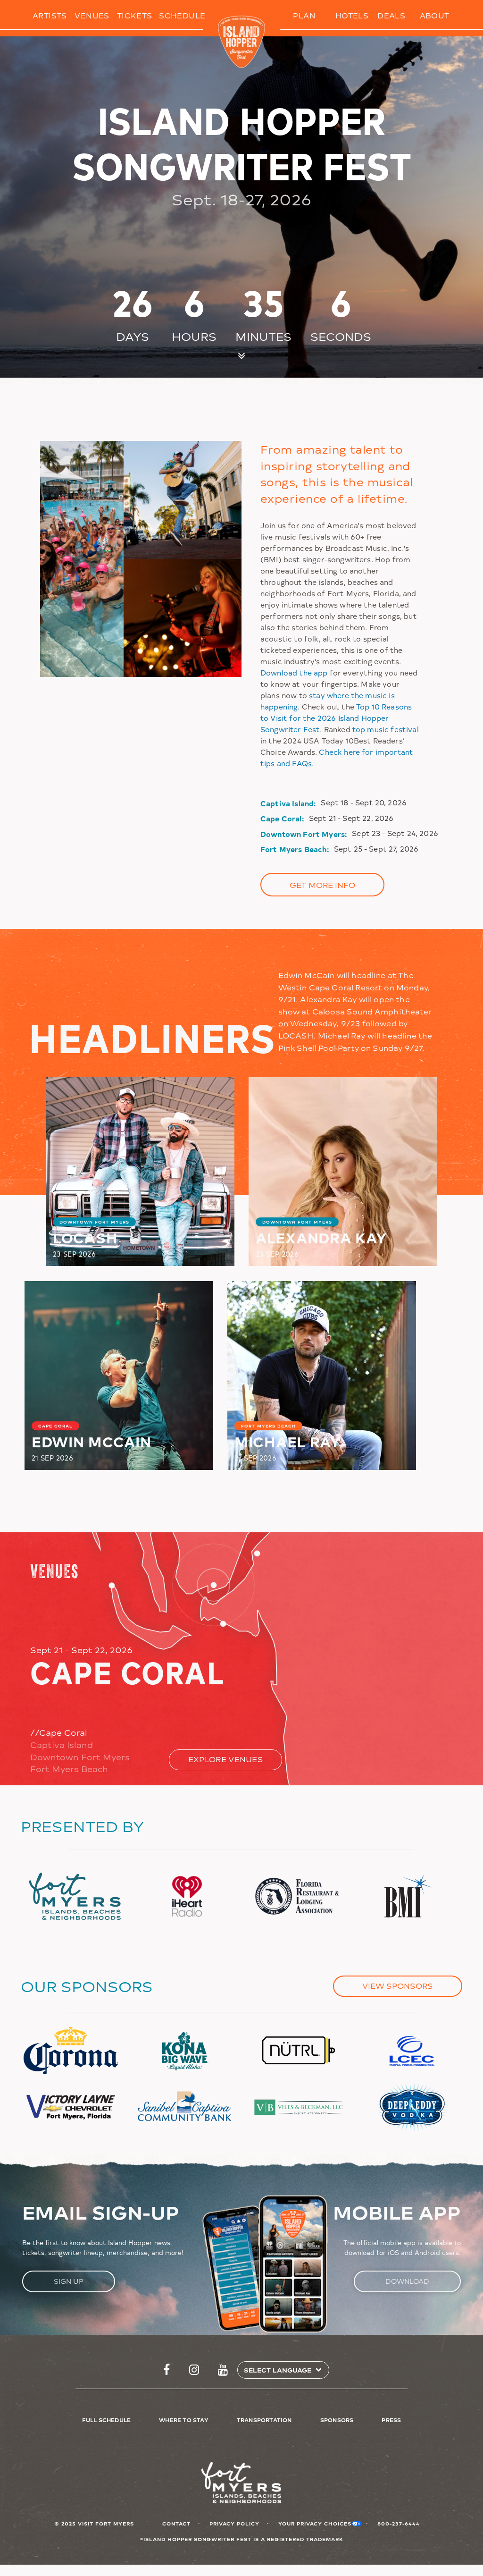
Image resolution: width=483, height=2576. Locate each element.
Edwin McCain (92, 1441)
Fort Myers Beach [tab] (69, 1769)
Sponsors (337, 2420)
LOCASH (85, 1237)
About (435, 15)
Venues (92, 15)
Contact (176, 2523)
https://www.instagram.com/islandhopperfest (194, 2370)
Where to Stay (184, 2420)
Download (407, 2281)
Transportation (264, 2420)
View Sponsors (398, 1986)
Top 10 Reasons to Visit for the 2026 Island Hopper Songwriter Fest (336, 718)
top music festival (386, 729)
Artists (50, 15)
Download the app (294, 672)
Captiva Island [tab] (62, 1745)
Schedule (182, 15)
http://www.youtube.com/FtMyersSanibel (223, 2370)
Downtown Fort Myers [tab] (80, 1757)
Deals (391, 15)
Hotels (352, 15)
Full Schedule (107, 2420)
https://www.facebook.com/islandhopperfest (167, 2370)
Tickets (135, 15)
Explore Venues (226, 1759)
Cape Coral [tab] (59, 1732)
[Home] (242, 42)
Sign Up (69, 2281)
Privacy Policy (234, 2523)
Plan (304, 15)
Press (391, 2420)
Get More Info (322, 885)
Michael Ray (287, 1441)
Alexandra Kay (321, 1237)
